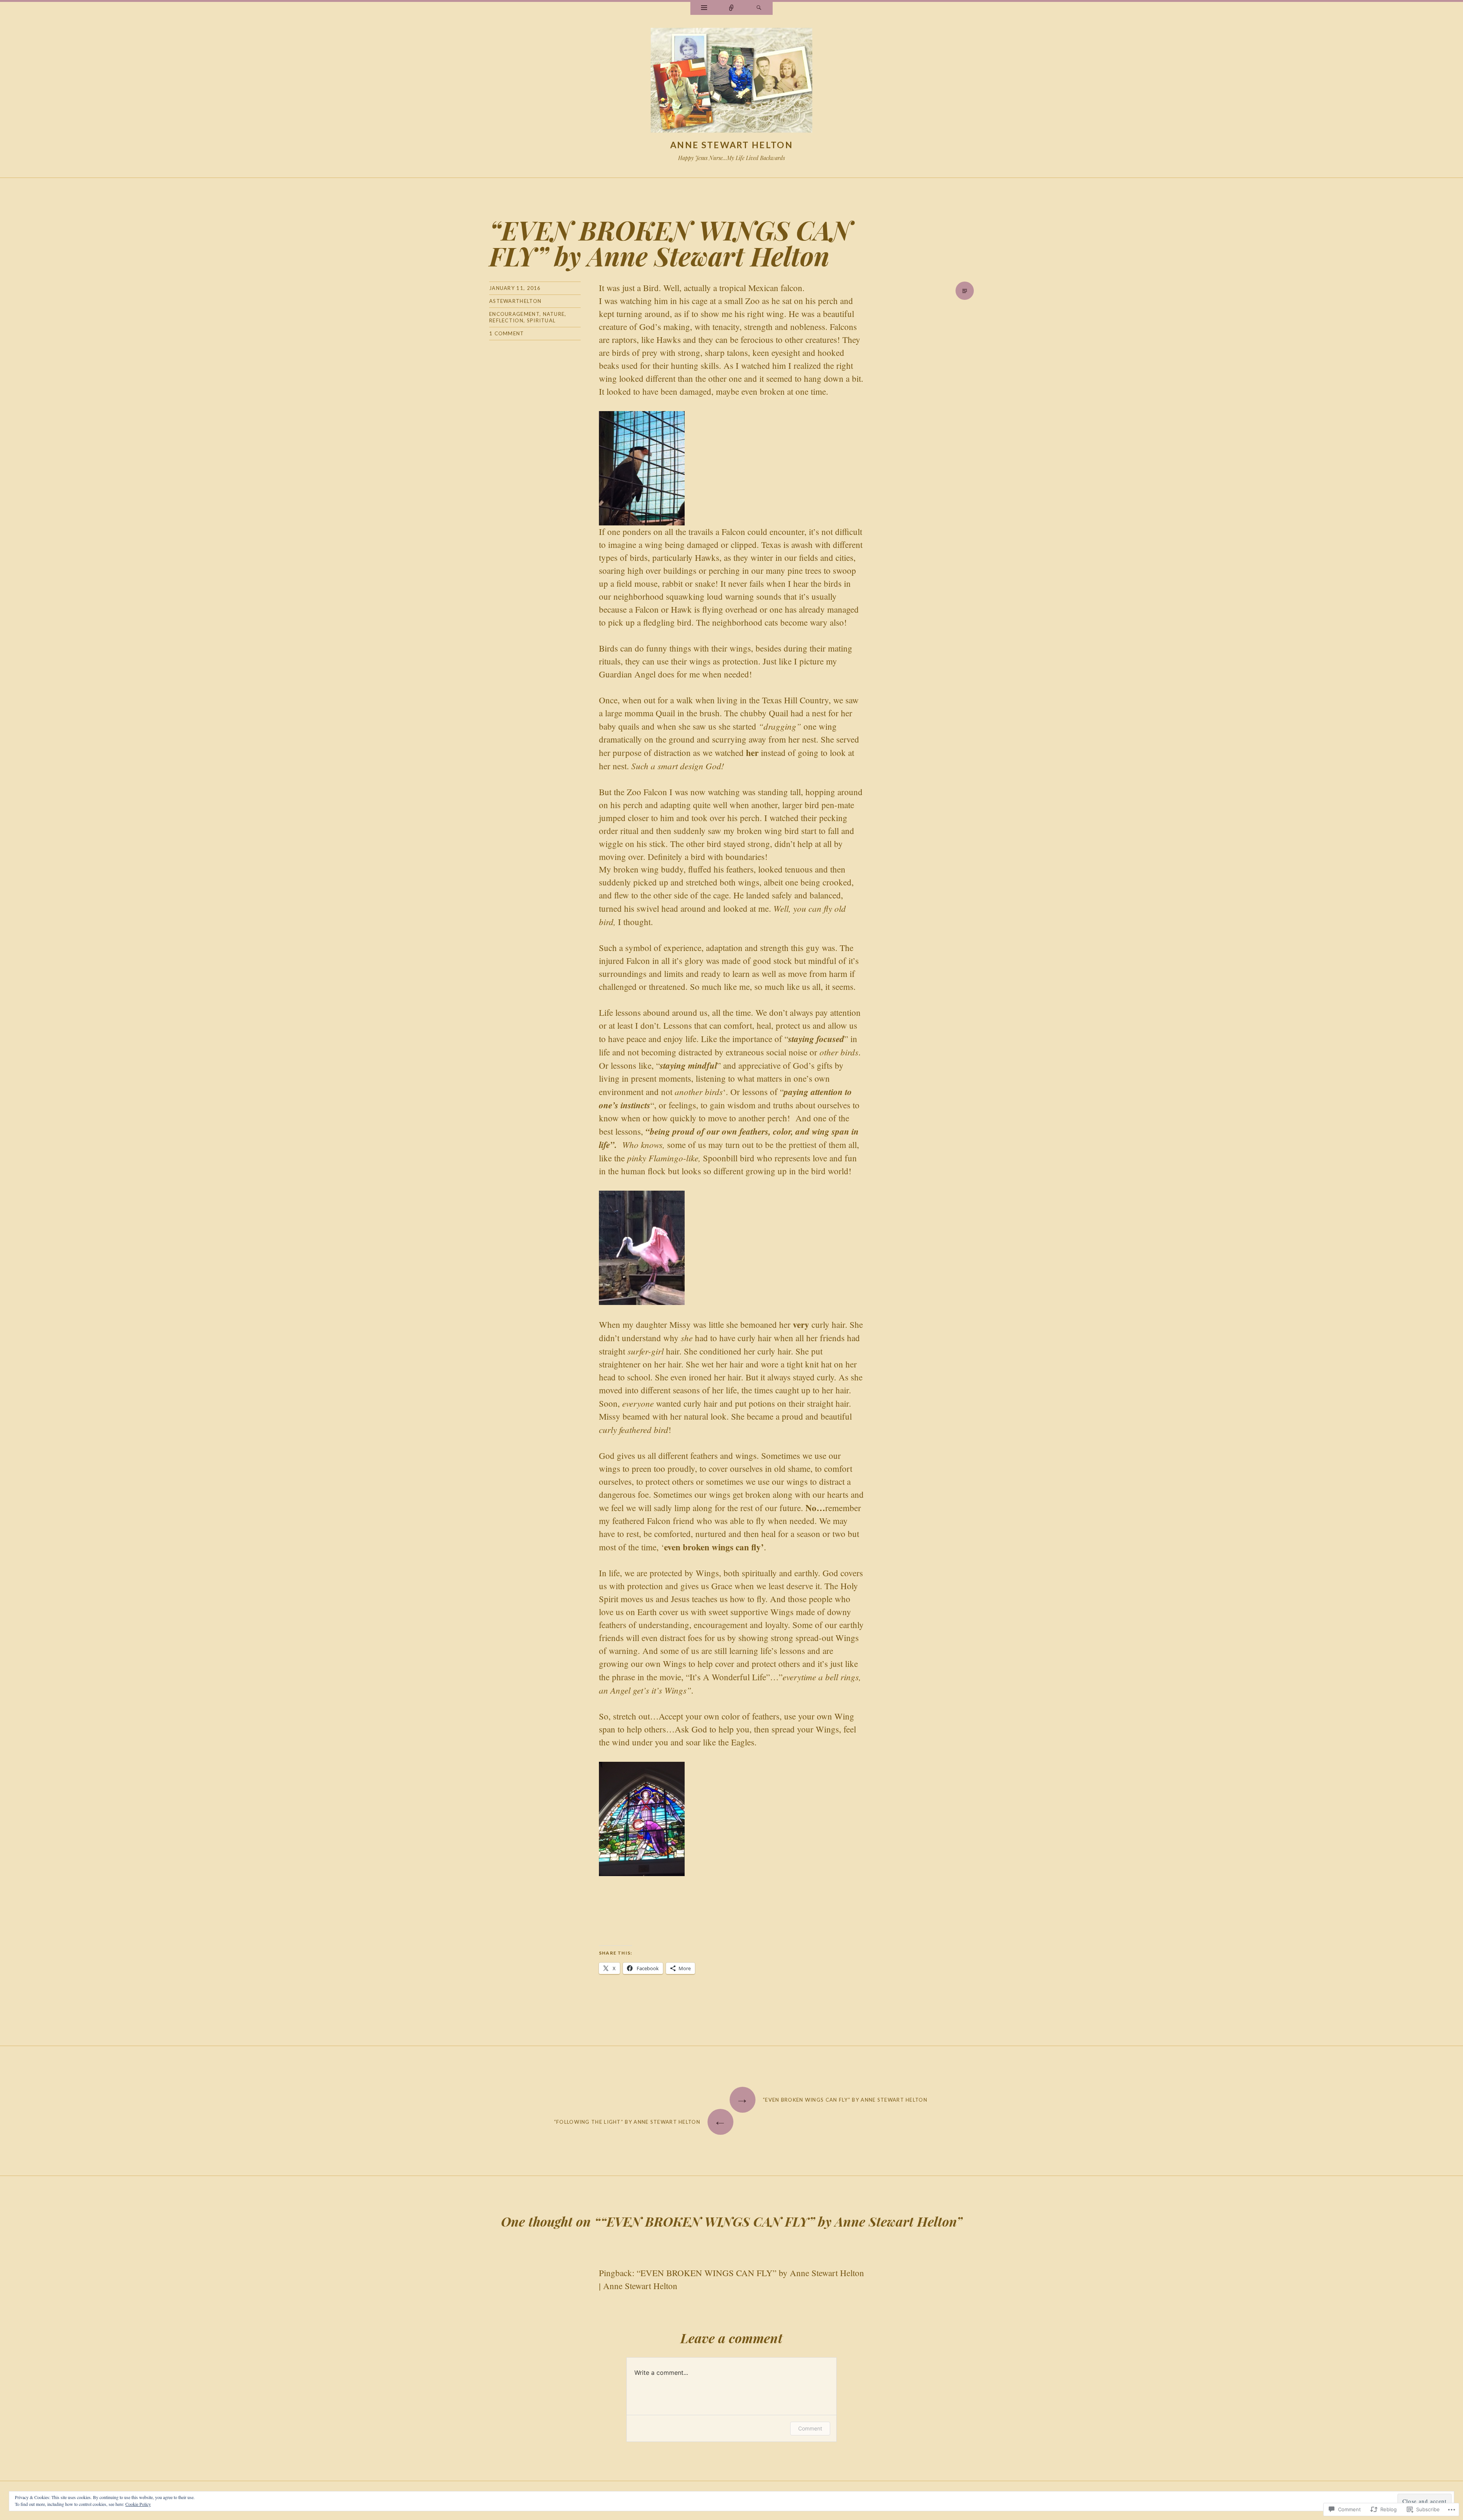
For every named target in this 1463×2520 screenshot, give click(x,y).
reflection (506, 320)
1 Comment (507, 333)
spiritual (541, 320)
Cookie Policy (138, 2504)
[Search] (759, 8)
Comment (810, 2428)
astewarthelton (515, 301)
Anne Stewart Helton (731, 145)
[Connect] (731, 8)
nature (554, 314)
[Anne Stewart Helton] (731, 82)
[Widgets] (704, 8)
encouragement (514, 314)
